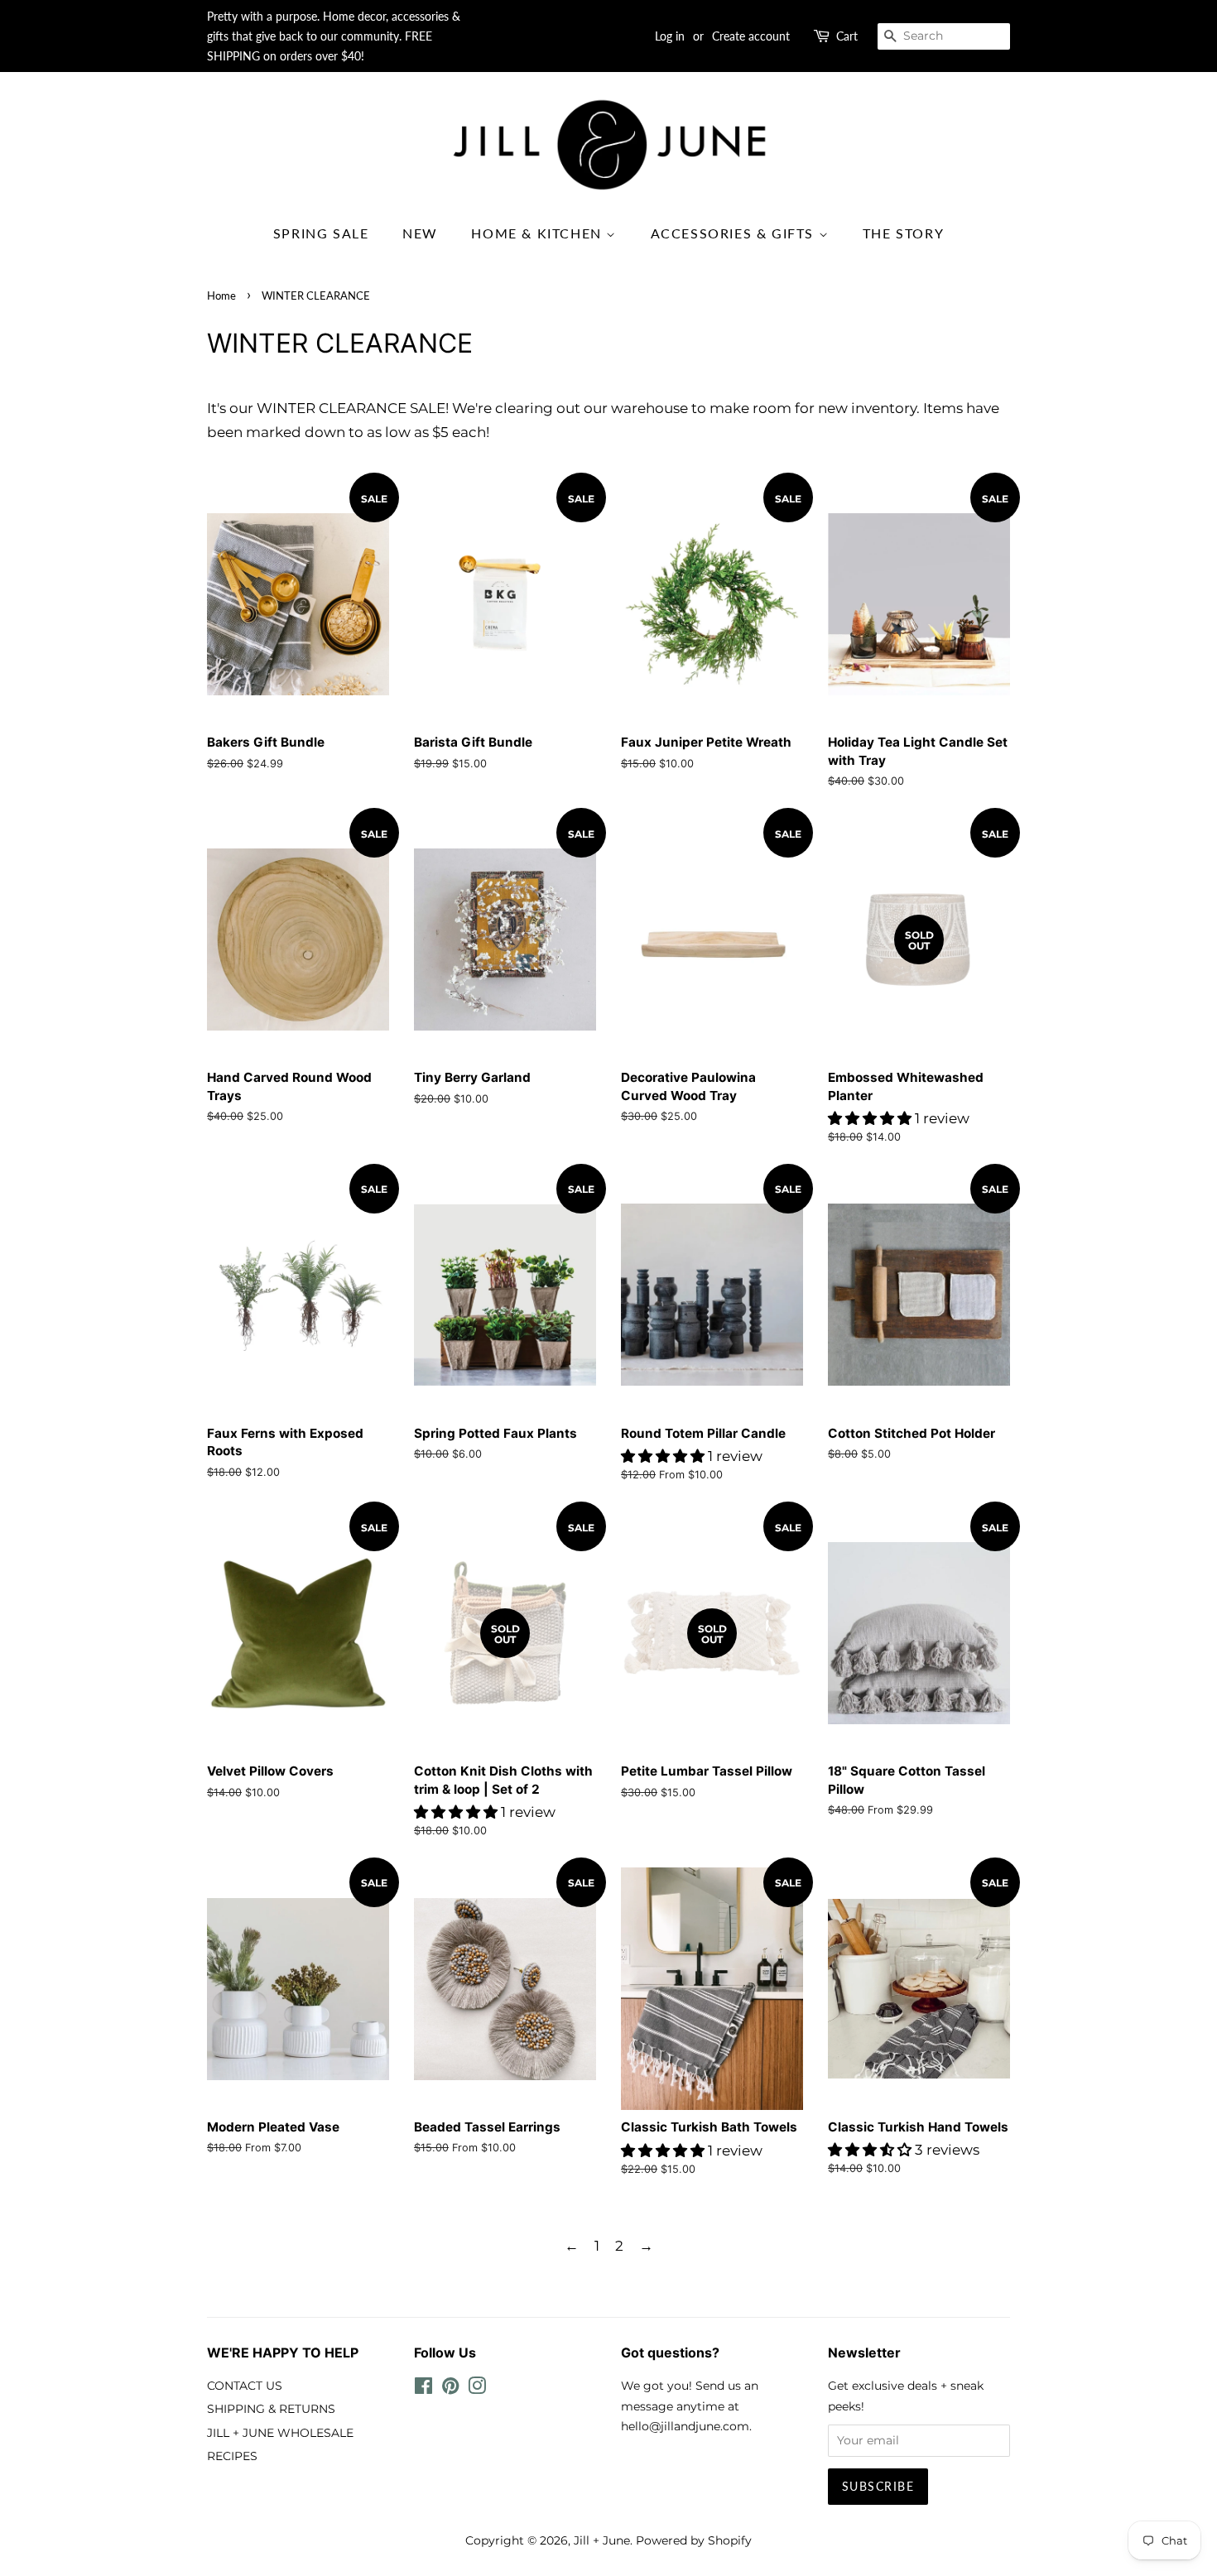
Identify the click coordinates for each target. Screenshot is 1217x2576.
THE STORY (903, 233)
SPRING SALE (321, 233)
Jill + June (602, 2540)
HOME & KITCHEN (539, 233)
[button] (871, 1118)
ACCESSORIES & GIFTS (735, 233)
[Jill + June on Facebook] (423, 2389)
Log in (670, 36)
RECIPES (232, 2456)
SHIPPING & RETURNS (271, 2409)
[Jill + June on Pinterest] (450, 2389)
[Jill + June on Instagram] (477, 2389)
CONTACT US (245, 2386)
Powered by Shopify (694, 2540)
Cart (847, 36)
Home (221, 296)
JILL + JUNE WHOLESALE (280, 2433)
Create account (751, 36)
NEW (420, 233)
